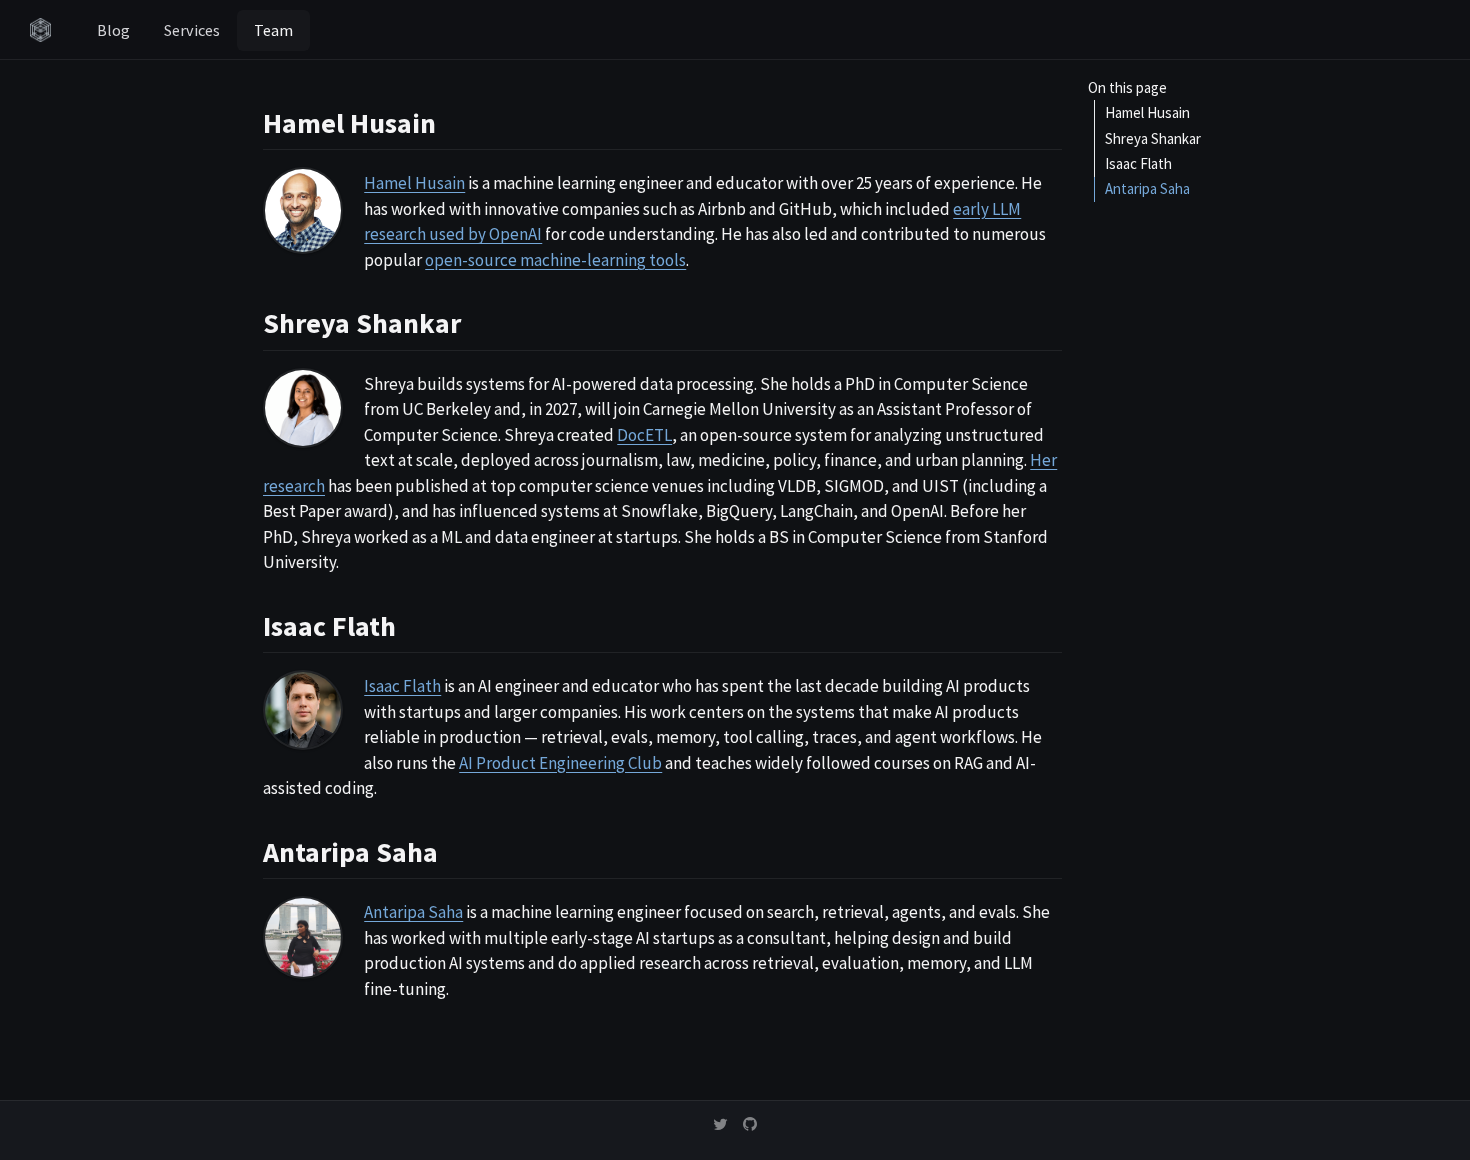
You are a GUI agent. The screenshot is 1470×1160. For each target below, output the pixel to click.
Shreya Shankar (1153, 137)
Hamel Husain (1147, 112)
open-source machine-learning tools (555, 260)
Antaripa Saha (1147, 188)
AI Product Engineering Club (560, 763)
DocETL (644, 435)
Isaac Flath (1138, 163)
